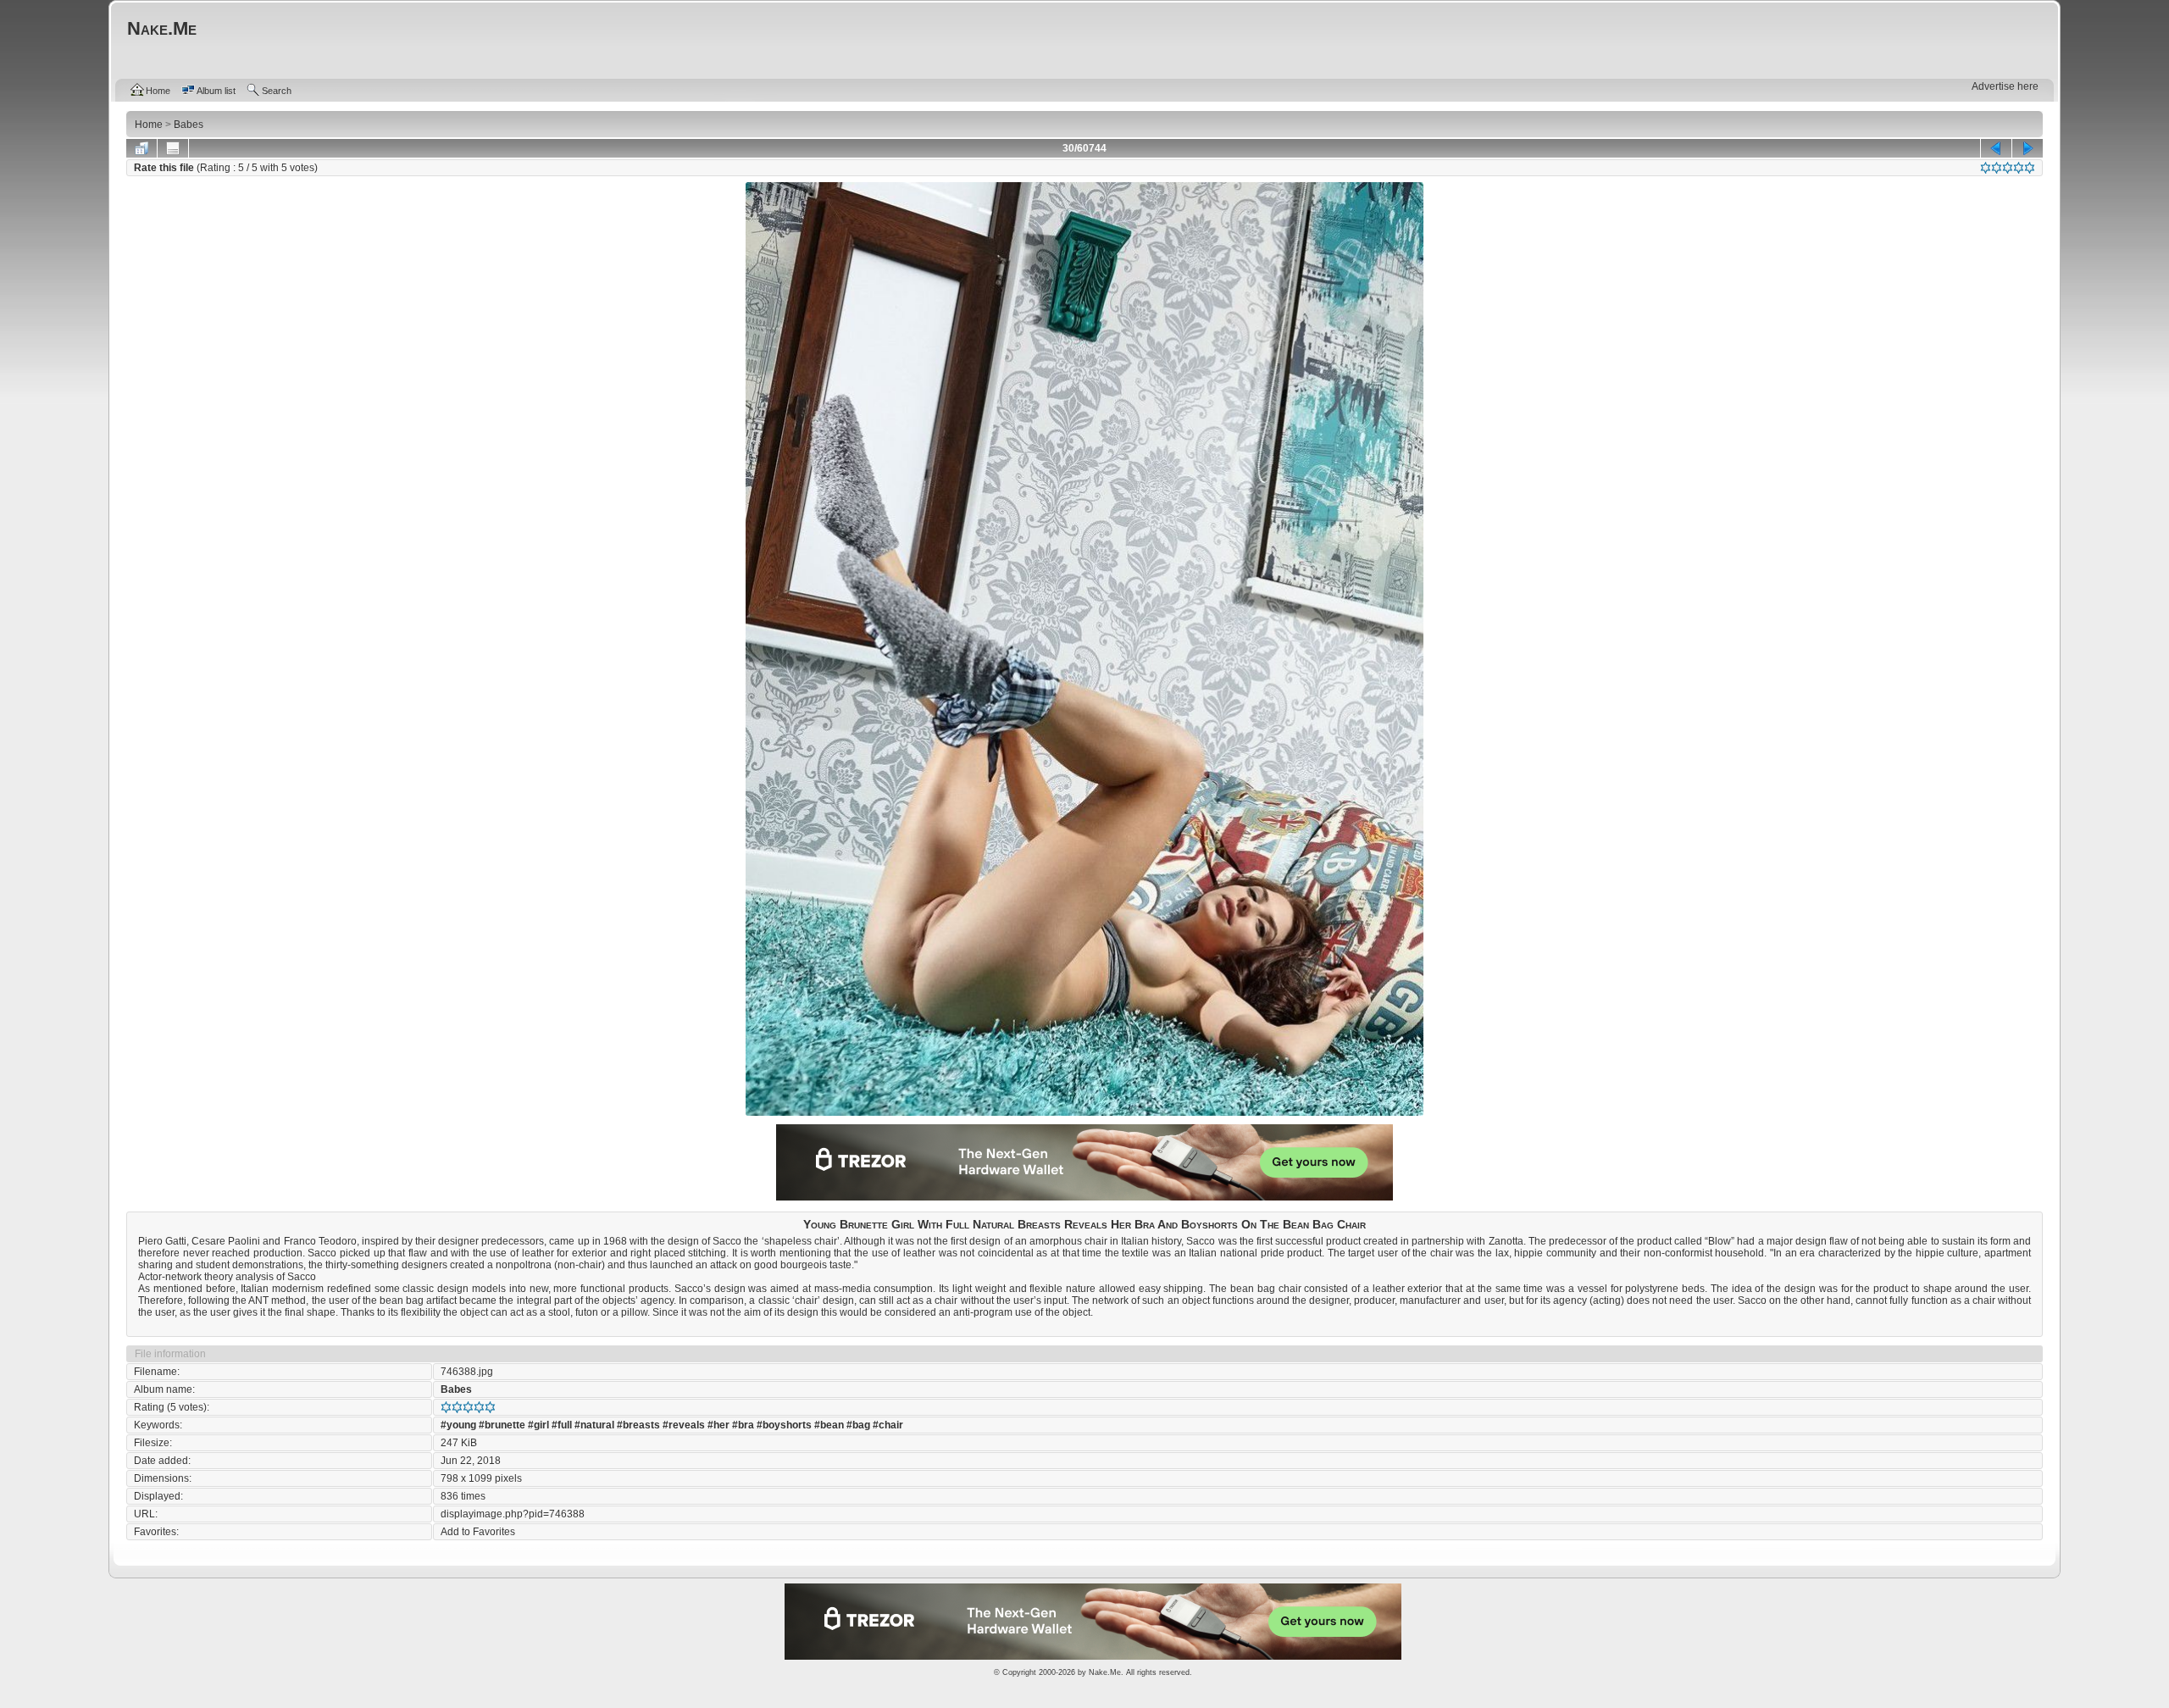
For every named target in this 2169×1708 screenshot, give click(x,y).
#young (458, 1425)
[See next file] (2028, 148)
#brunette (502, 1425)
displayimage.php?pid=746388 (513, 1514)
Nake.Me (1105, 1672)
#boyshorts (784, 1425)
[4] (2019, 168)
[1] (1986, 168)
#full (562, 1425)
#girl (538, 1425)
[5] (2030, 168)
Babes (456, 1389)
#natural (594, 1425)
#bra (743, 1425)
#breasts (638, 1425)
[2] (1997, 168)
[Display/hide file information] (173, 148)
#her (718, 1425)
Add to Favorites (478, 1532)
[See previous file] (1996, 148)
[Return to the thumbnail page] (141, 148)
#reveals (684, 1425)
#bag (858, 1425)
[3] (2008, 168)
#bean (829, 1425)
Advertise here (2005, 86)
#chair (888, 1425)
